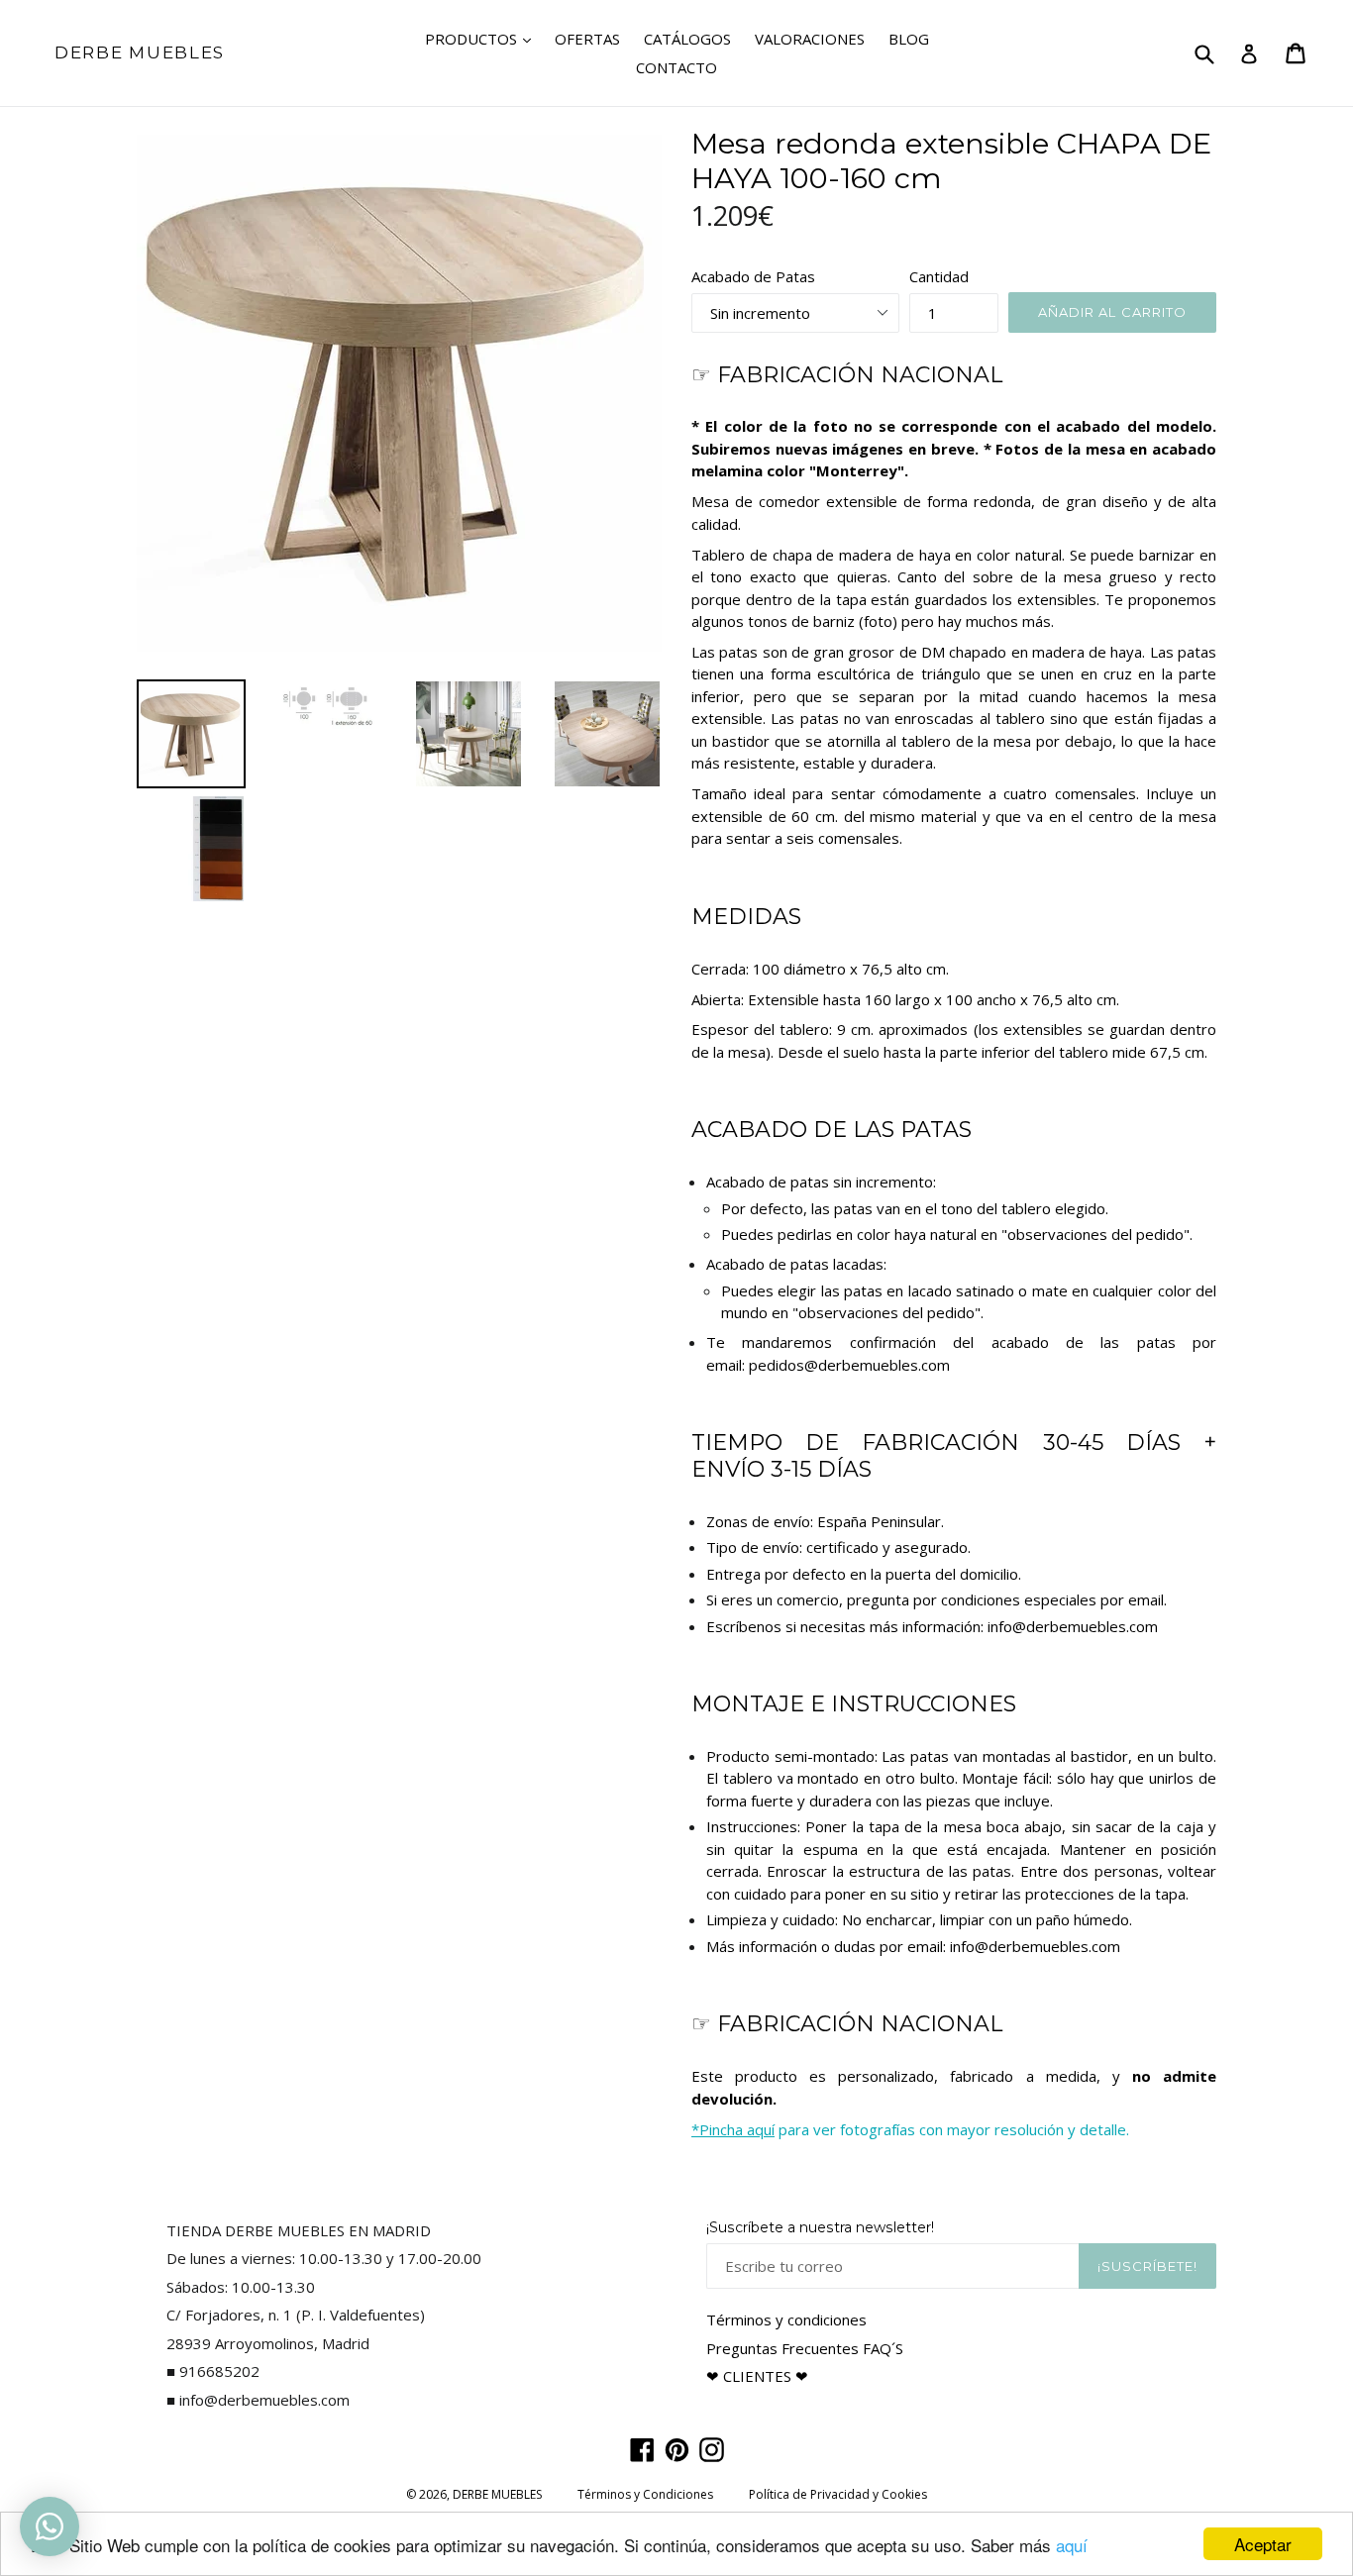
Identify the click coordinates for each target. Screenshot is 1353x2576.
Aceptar (1263, 2544)
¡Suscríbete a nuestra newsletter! (820, 2228)
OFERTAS (587, 39)
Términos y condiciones (786, 2319)
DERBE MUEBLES (140, 52)
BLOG (909, 39)
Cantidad (939, 276)
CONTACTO (676, 67)
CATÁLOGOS (687, 39)
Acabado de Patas (753, 276)
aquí (1072, 2545)
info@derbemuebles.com (1073, 1626)
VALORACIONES (810, 39)
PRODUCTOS (483, 38)
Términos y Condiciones (645, 2494)
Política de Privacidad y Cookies (838, 2494)
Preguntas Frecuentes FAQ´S (805, 2348)
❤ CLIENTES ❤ (757, 2376)
